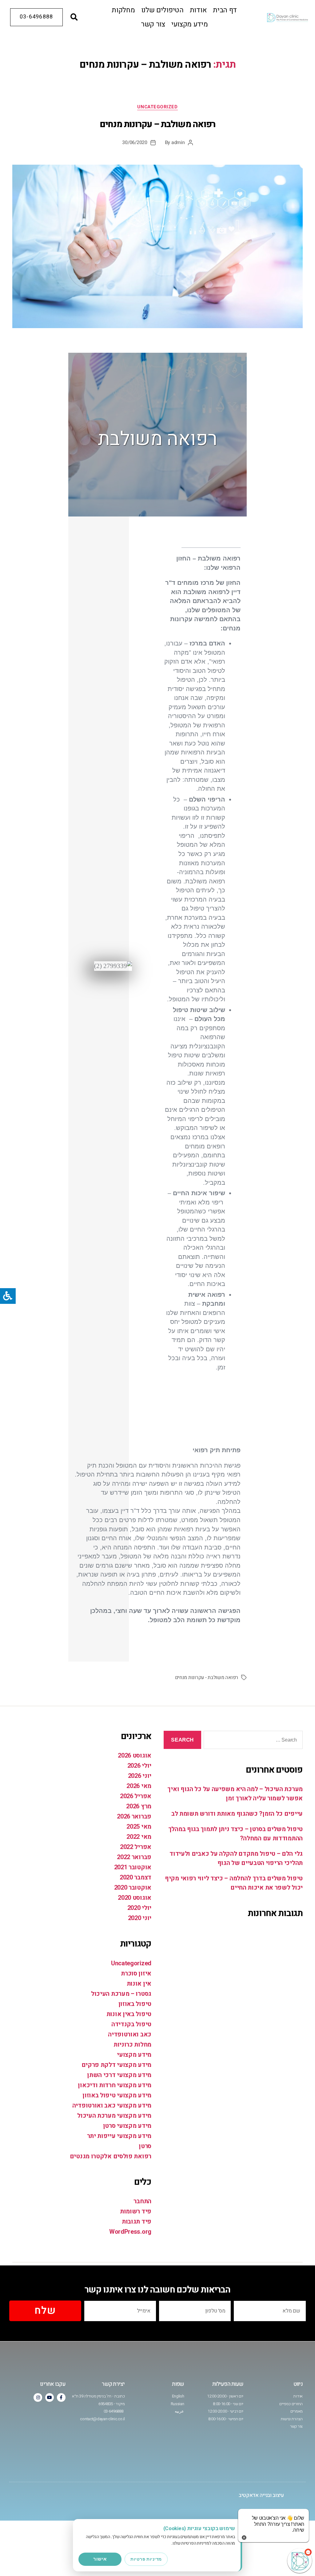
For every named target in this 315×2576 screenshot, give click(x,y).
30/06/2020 (135, 143)
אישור (100, 2559)
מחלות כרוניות (132, 2045)
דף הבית (225, 10)
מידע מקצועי (190, 24)
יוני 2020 (140, 1918)
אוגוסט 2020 (135, 1898)
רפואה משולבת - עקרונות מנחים (207, 1678)
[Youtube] (50, 2397)
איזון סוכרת (136, 1973)
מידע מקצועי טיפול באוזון (117, 2095)
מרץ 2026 (139, 1806)
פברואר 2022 (134, 1857)
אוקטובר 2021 (133, 1867)
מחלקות (123, 10)
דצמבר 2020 (136, 1877)
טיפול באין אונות (129, 2014)
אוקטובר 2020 (133, 1888)
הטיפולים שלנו (162, 10)
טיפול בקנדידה (131, 2024)
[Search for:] (254, 1741)
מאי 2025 (139, 1827)
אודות (198, 10)
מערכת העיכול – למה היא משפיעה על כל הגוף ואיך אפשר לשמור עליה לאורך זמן (235, 1794)
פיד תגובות (137, 2222)
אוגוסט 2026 (135, 1756)
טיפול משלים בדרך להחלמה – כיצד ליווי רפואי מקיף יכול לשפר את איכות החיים (234, 1883)
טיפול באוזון (135, 2004)
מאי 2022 (139, 1837)
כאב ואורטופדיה (130, 2034)
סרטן (145, 2146)
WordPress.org (130, 2232)
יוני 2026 (140, 1776)
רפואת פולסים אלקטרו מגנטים (111, 2156)
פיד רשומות (136, 2211)
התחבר (142, 2201)
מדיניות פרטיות (146, 2559)
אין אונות (139, 1984)
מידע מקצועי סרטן (127, 2126)
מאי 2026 (139, 1786)
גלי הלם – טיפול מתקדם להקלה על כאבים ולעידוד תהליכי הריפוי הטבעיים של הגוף (236, 1858)
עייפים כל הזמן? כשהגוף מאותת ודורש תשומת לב (237, 1814)
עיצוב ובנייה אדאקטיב (261, 2495)
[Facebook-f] (61, 2397)
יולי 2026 (139, 1766)
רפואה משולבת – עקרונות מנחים (157, 124)
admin (178, 143)
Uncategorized (157, 107)
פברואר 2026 (134, 1816)
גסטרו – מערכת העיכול (121, 1994)
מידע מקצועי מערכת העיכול (114, 2116)
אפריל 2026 (136, 1796)
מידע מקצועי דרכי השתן (119, 2075)
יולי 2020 (139, 1908)
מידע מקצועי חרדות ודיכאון (115, 2085)
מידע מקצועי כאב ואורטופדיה (112, 2106)
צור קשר (153, 24)
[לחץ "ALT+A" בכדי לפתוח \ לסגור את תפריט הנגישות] (8, 1296)
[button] (74, 17)
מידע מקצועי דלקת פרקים (116, 2065)
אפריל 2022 (136, 1847)
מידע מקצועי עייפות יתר (119, 2136)
